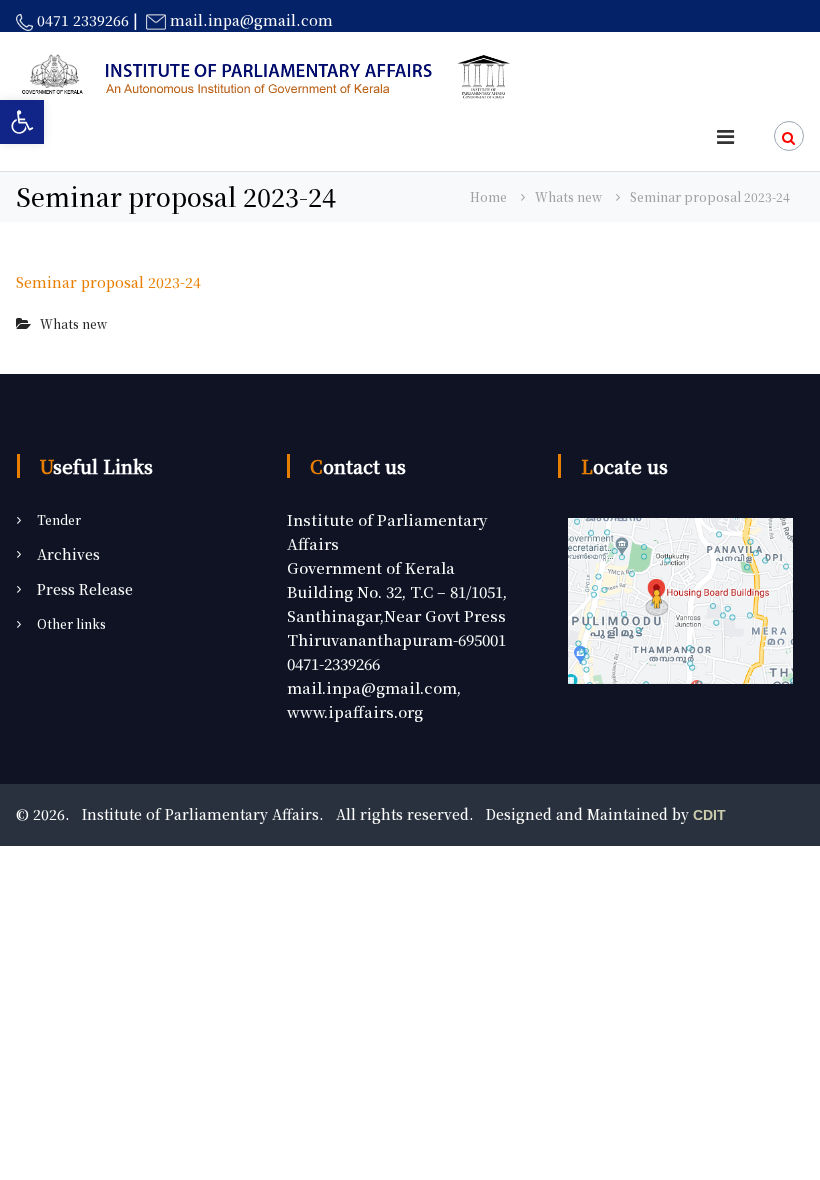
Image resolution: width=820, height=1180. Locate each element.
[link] (22, 122)
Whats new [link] (568, 196)
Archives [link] (68, 554)
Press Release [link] (85, 589)
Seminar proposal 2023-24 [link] (108, 282)
